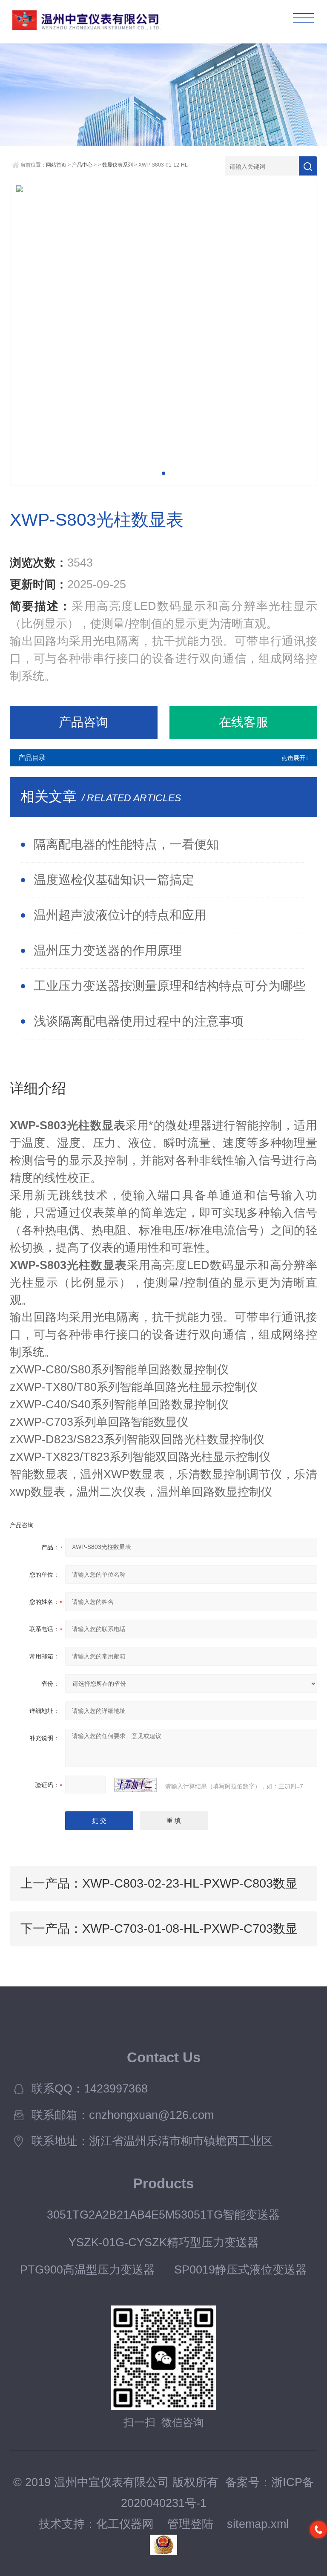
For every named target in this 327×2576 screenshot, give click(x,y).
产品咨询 (83, 722)
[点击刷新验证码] (135, 1785)
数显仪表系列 (118, 165)
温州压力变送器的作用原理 (108, 950)
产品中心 (82, 165)
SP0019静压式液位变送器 (241, 2270)
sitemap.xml (258, 2524)
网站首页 (56, 165)
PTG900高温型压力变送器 (87, 2270)
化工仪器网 (125, 2524)
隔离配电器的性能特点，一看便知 (126, 844)
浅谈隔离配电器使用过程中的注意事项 (139, 1021)
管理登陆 (190, 2524)
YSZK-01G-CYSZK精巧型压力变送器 (164, 2242)
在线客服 (244, 722)
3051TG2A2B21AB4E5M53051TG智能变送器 (163, 2215)
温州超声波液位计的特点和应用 (120, 915)
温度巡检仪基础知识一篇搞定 (114, 880)
